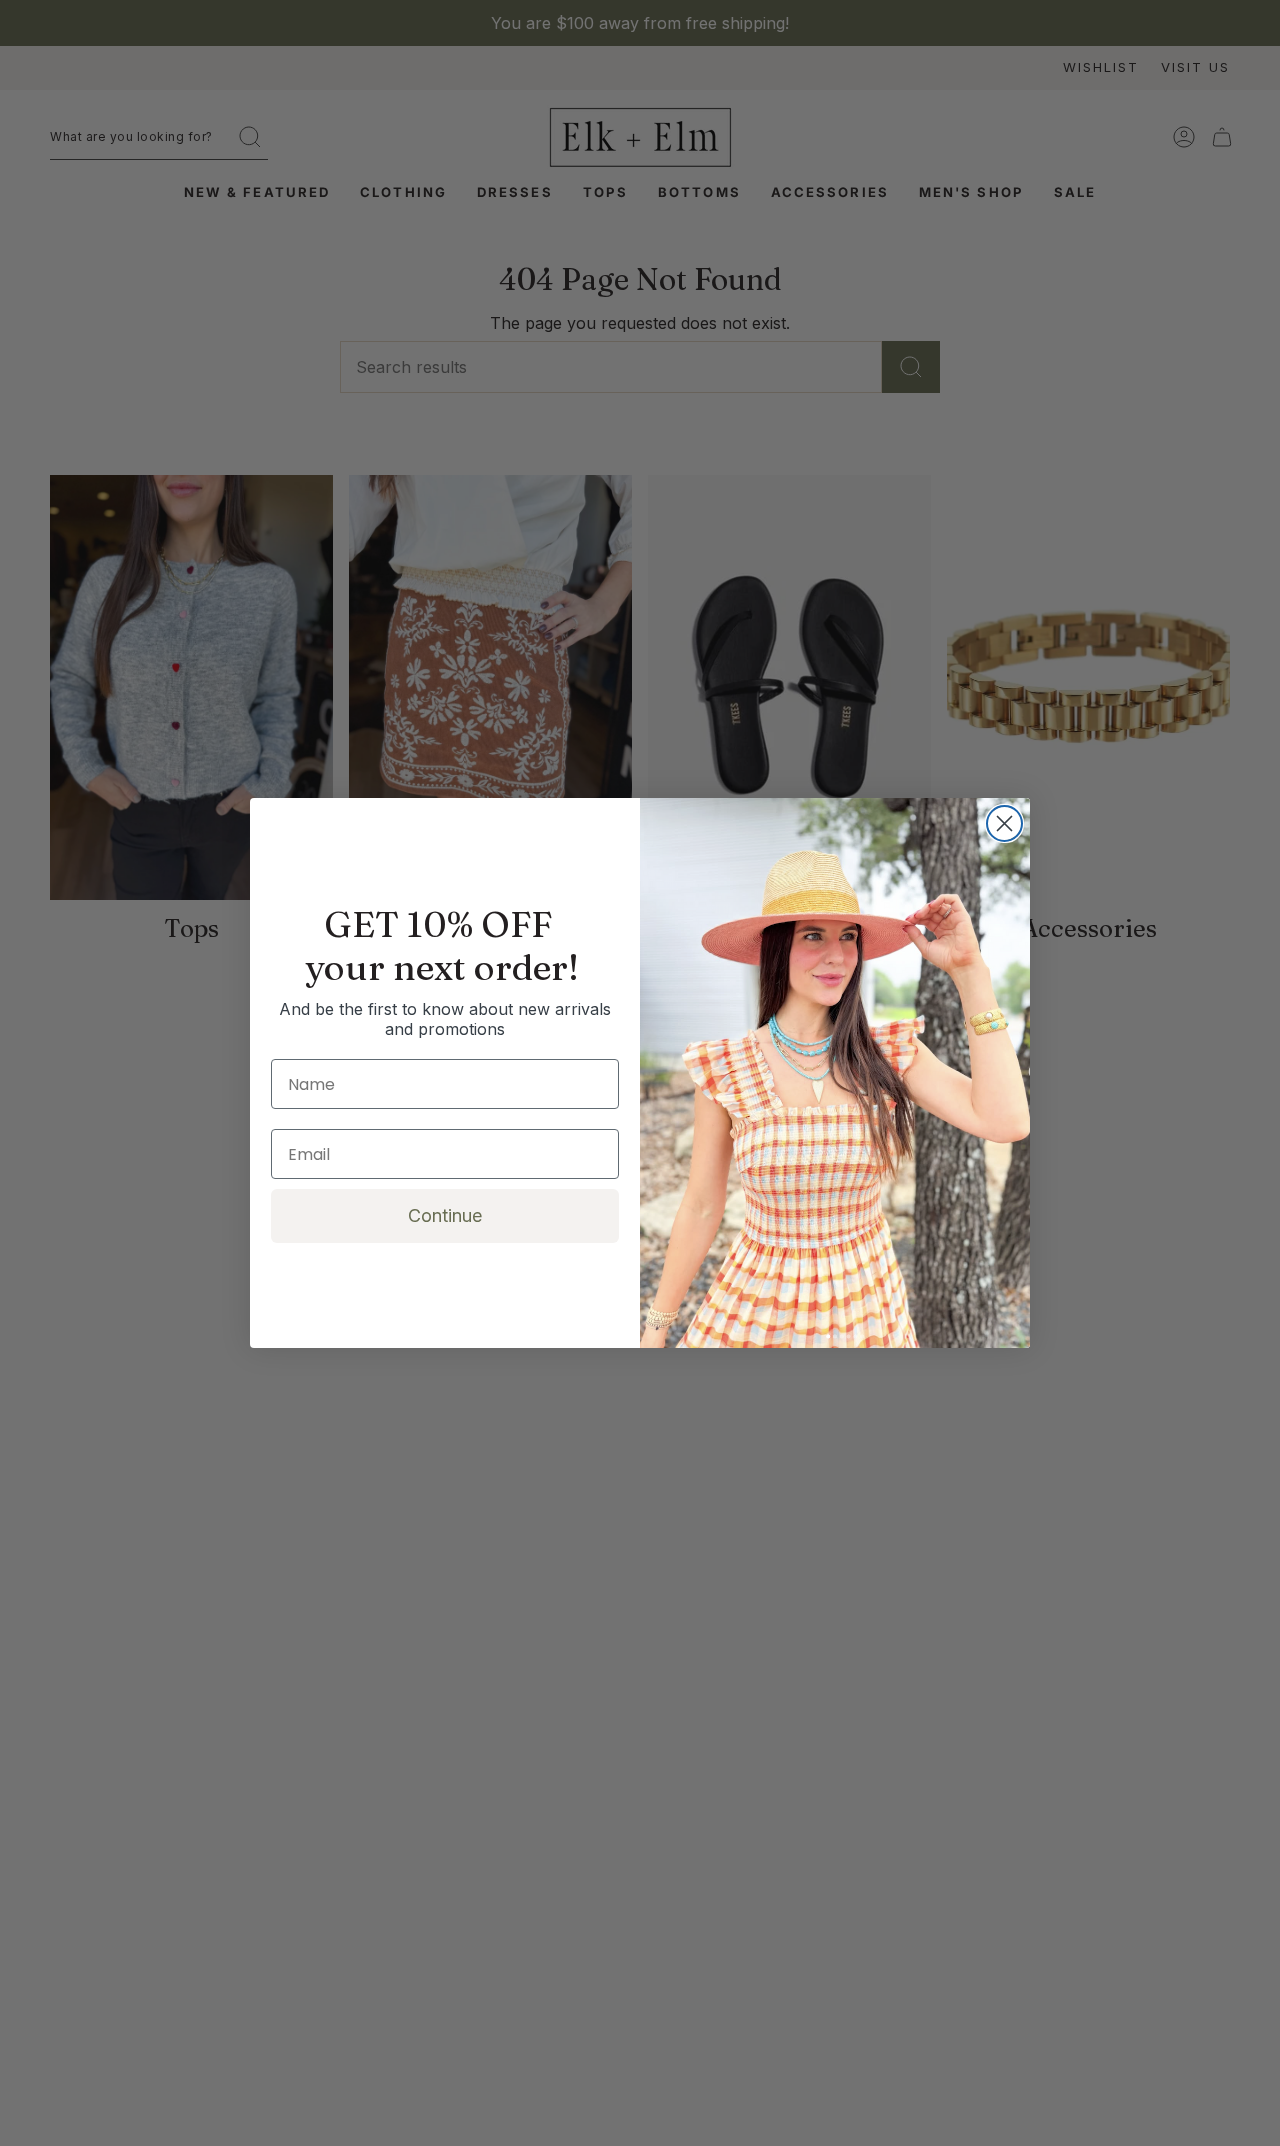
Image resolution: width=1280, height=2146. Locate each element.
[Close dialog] (1004, 823)
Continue (445, 1215)
